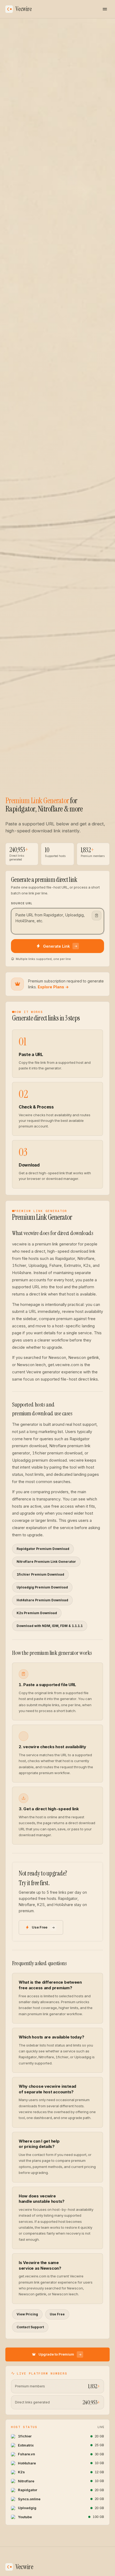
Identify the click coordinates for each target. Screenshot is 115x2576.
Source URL (22, 903)
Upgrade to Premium (56, 2354)
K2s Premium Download (37, 1613)
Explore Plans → (53, 987)
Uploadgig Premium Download (42, 1587)
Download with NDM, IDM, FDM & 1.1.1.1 (50, 1626)
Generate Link (56, 946)
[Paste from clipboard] (97, 916)
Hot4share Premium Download (42, 1600)
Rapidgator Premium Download (43, 1549)
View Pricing (27, 2314)
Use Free (40, 1927)
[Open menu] (105, 9)
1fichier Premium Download (40, 1574)
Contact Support (30, 2327)
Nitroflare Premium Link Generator (46, 1562)
